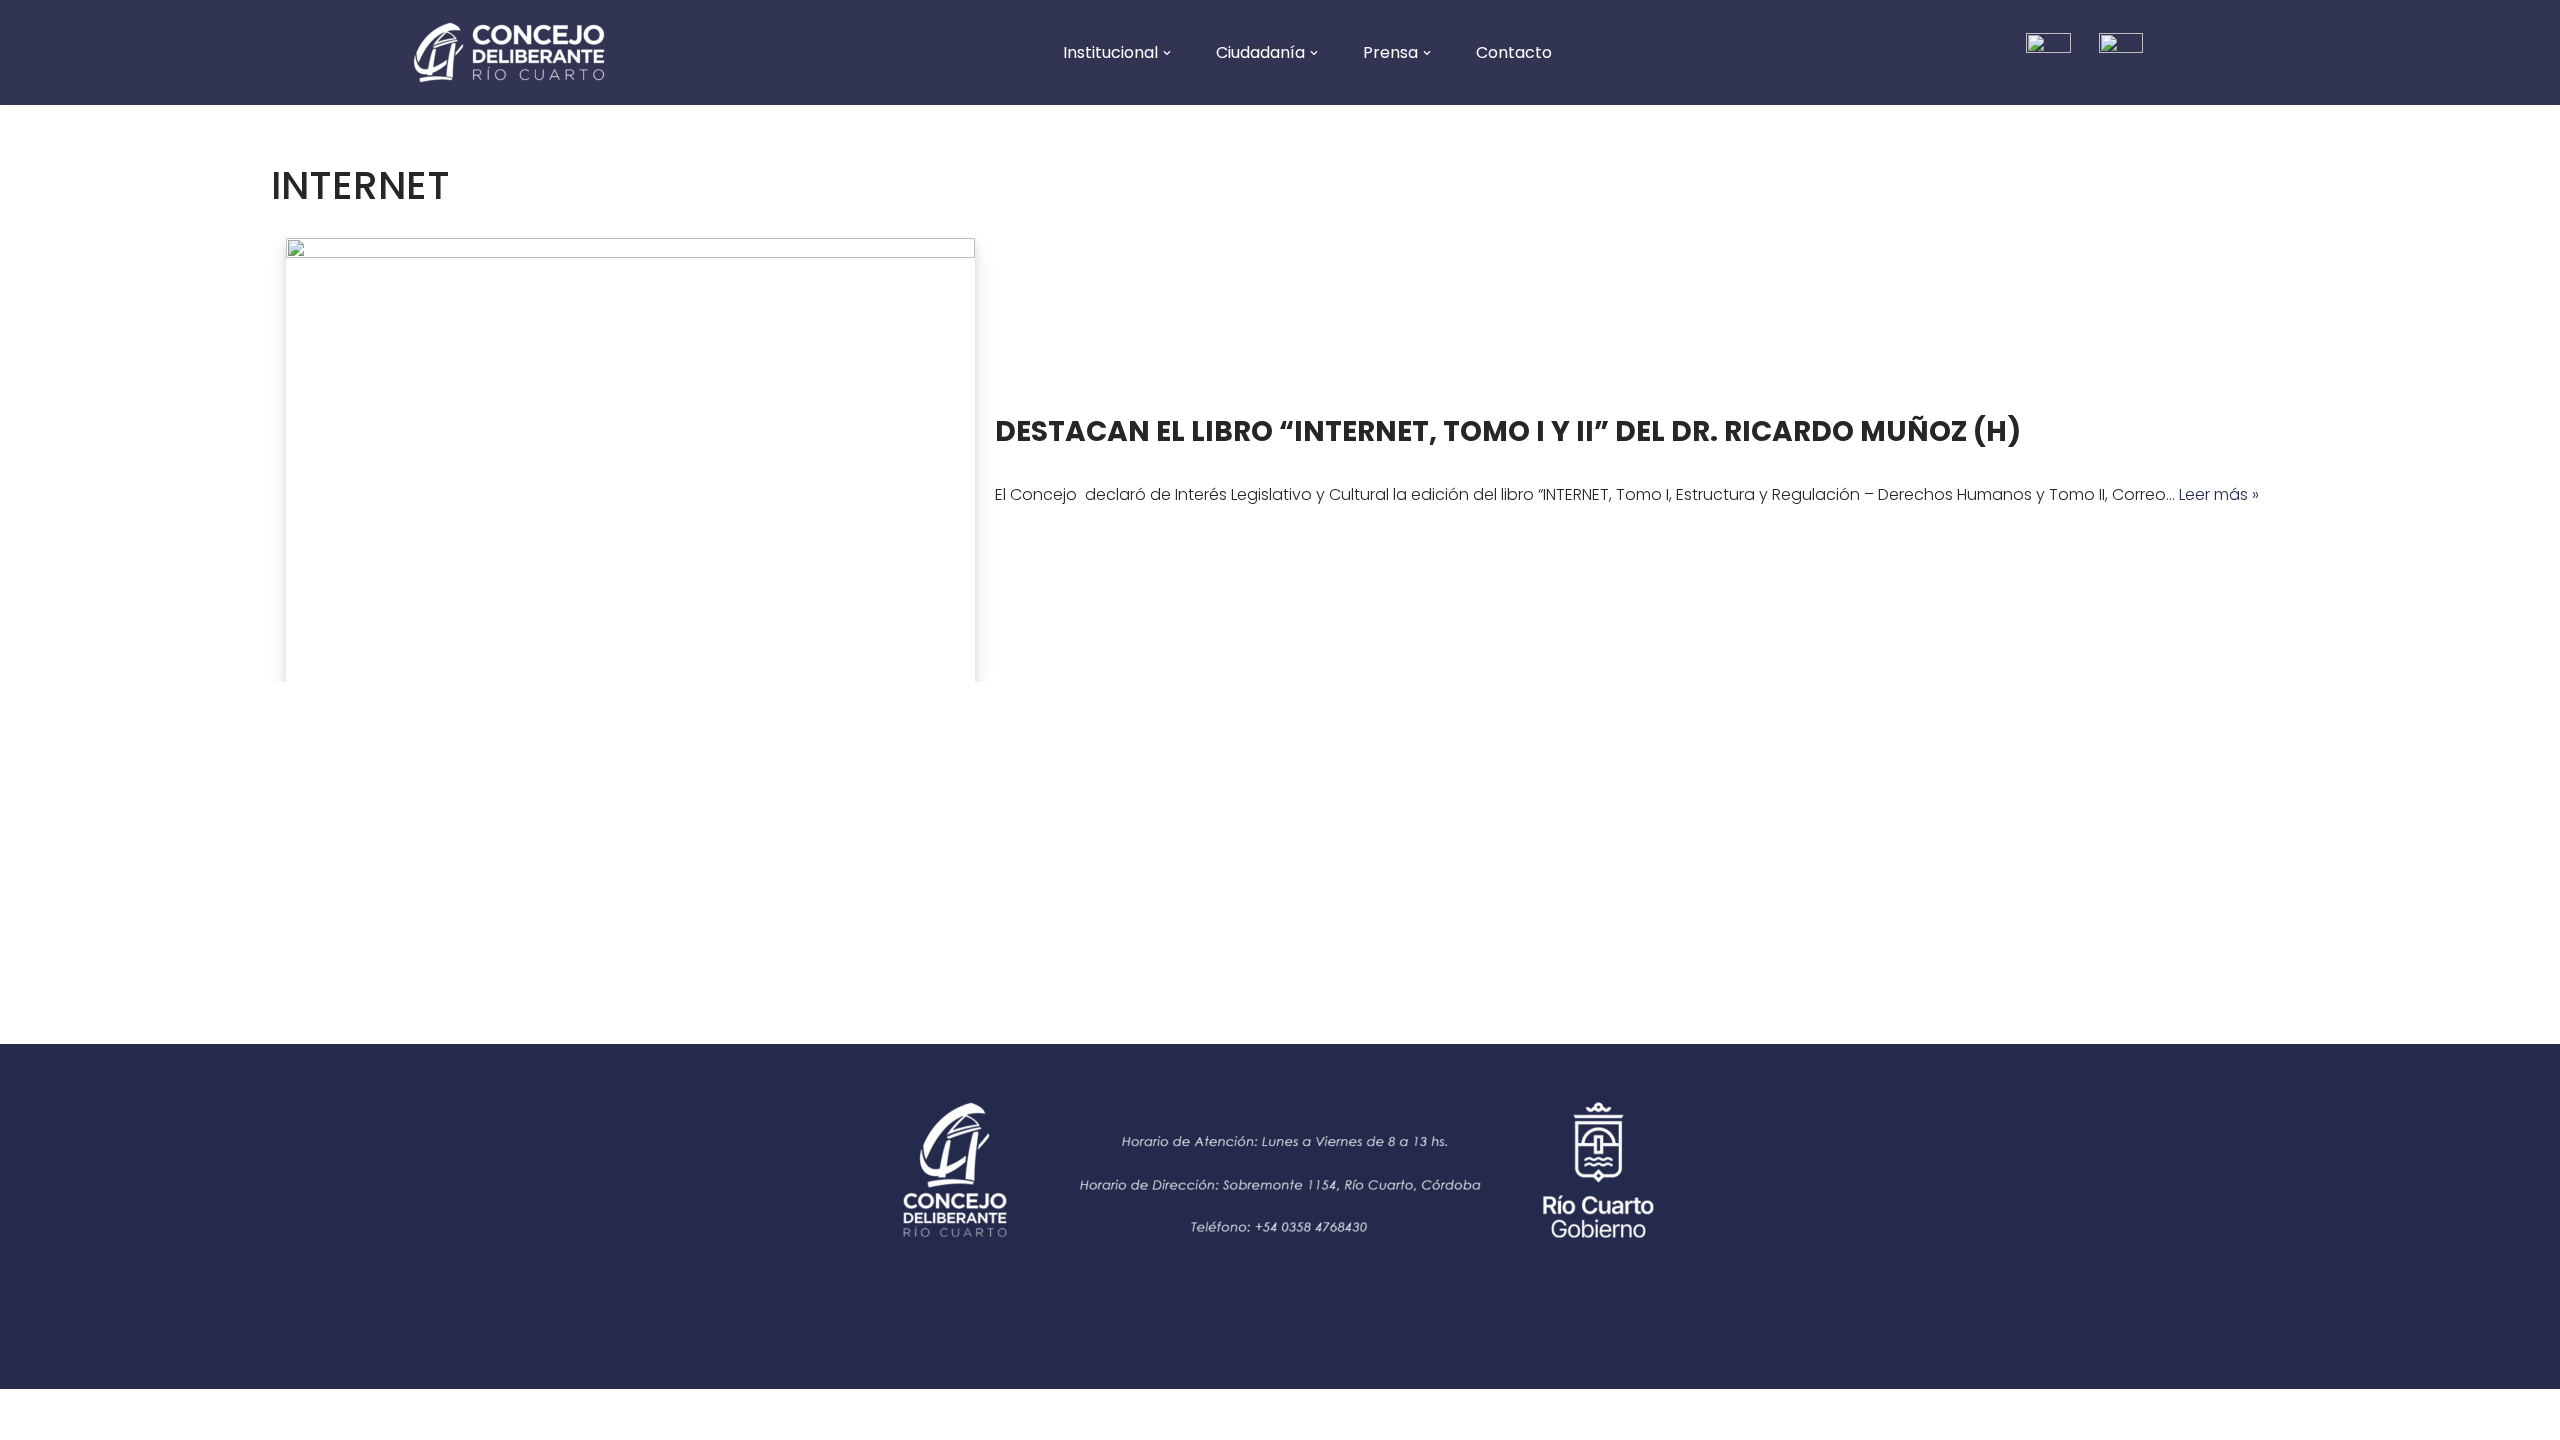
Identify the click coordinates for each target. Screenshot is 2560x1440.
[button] (1167, 53)
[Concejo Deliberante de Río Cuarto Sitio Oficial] (509, 52)
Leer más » (2219, 494)
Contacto (1514, 52)
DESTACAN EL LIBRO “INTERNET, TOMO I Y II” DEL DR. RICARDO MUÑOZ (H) (1508, 431)
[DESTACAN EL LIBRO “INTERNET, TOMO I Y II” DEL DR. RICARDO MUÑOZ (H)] (630, 460)
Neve (34, 1414)
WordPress (203, 1414)
